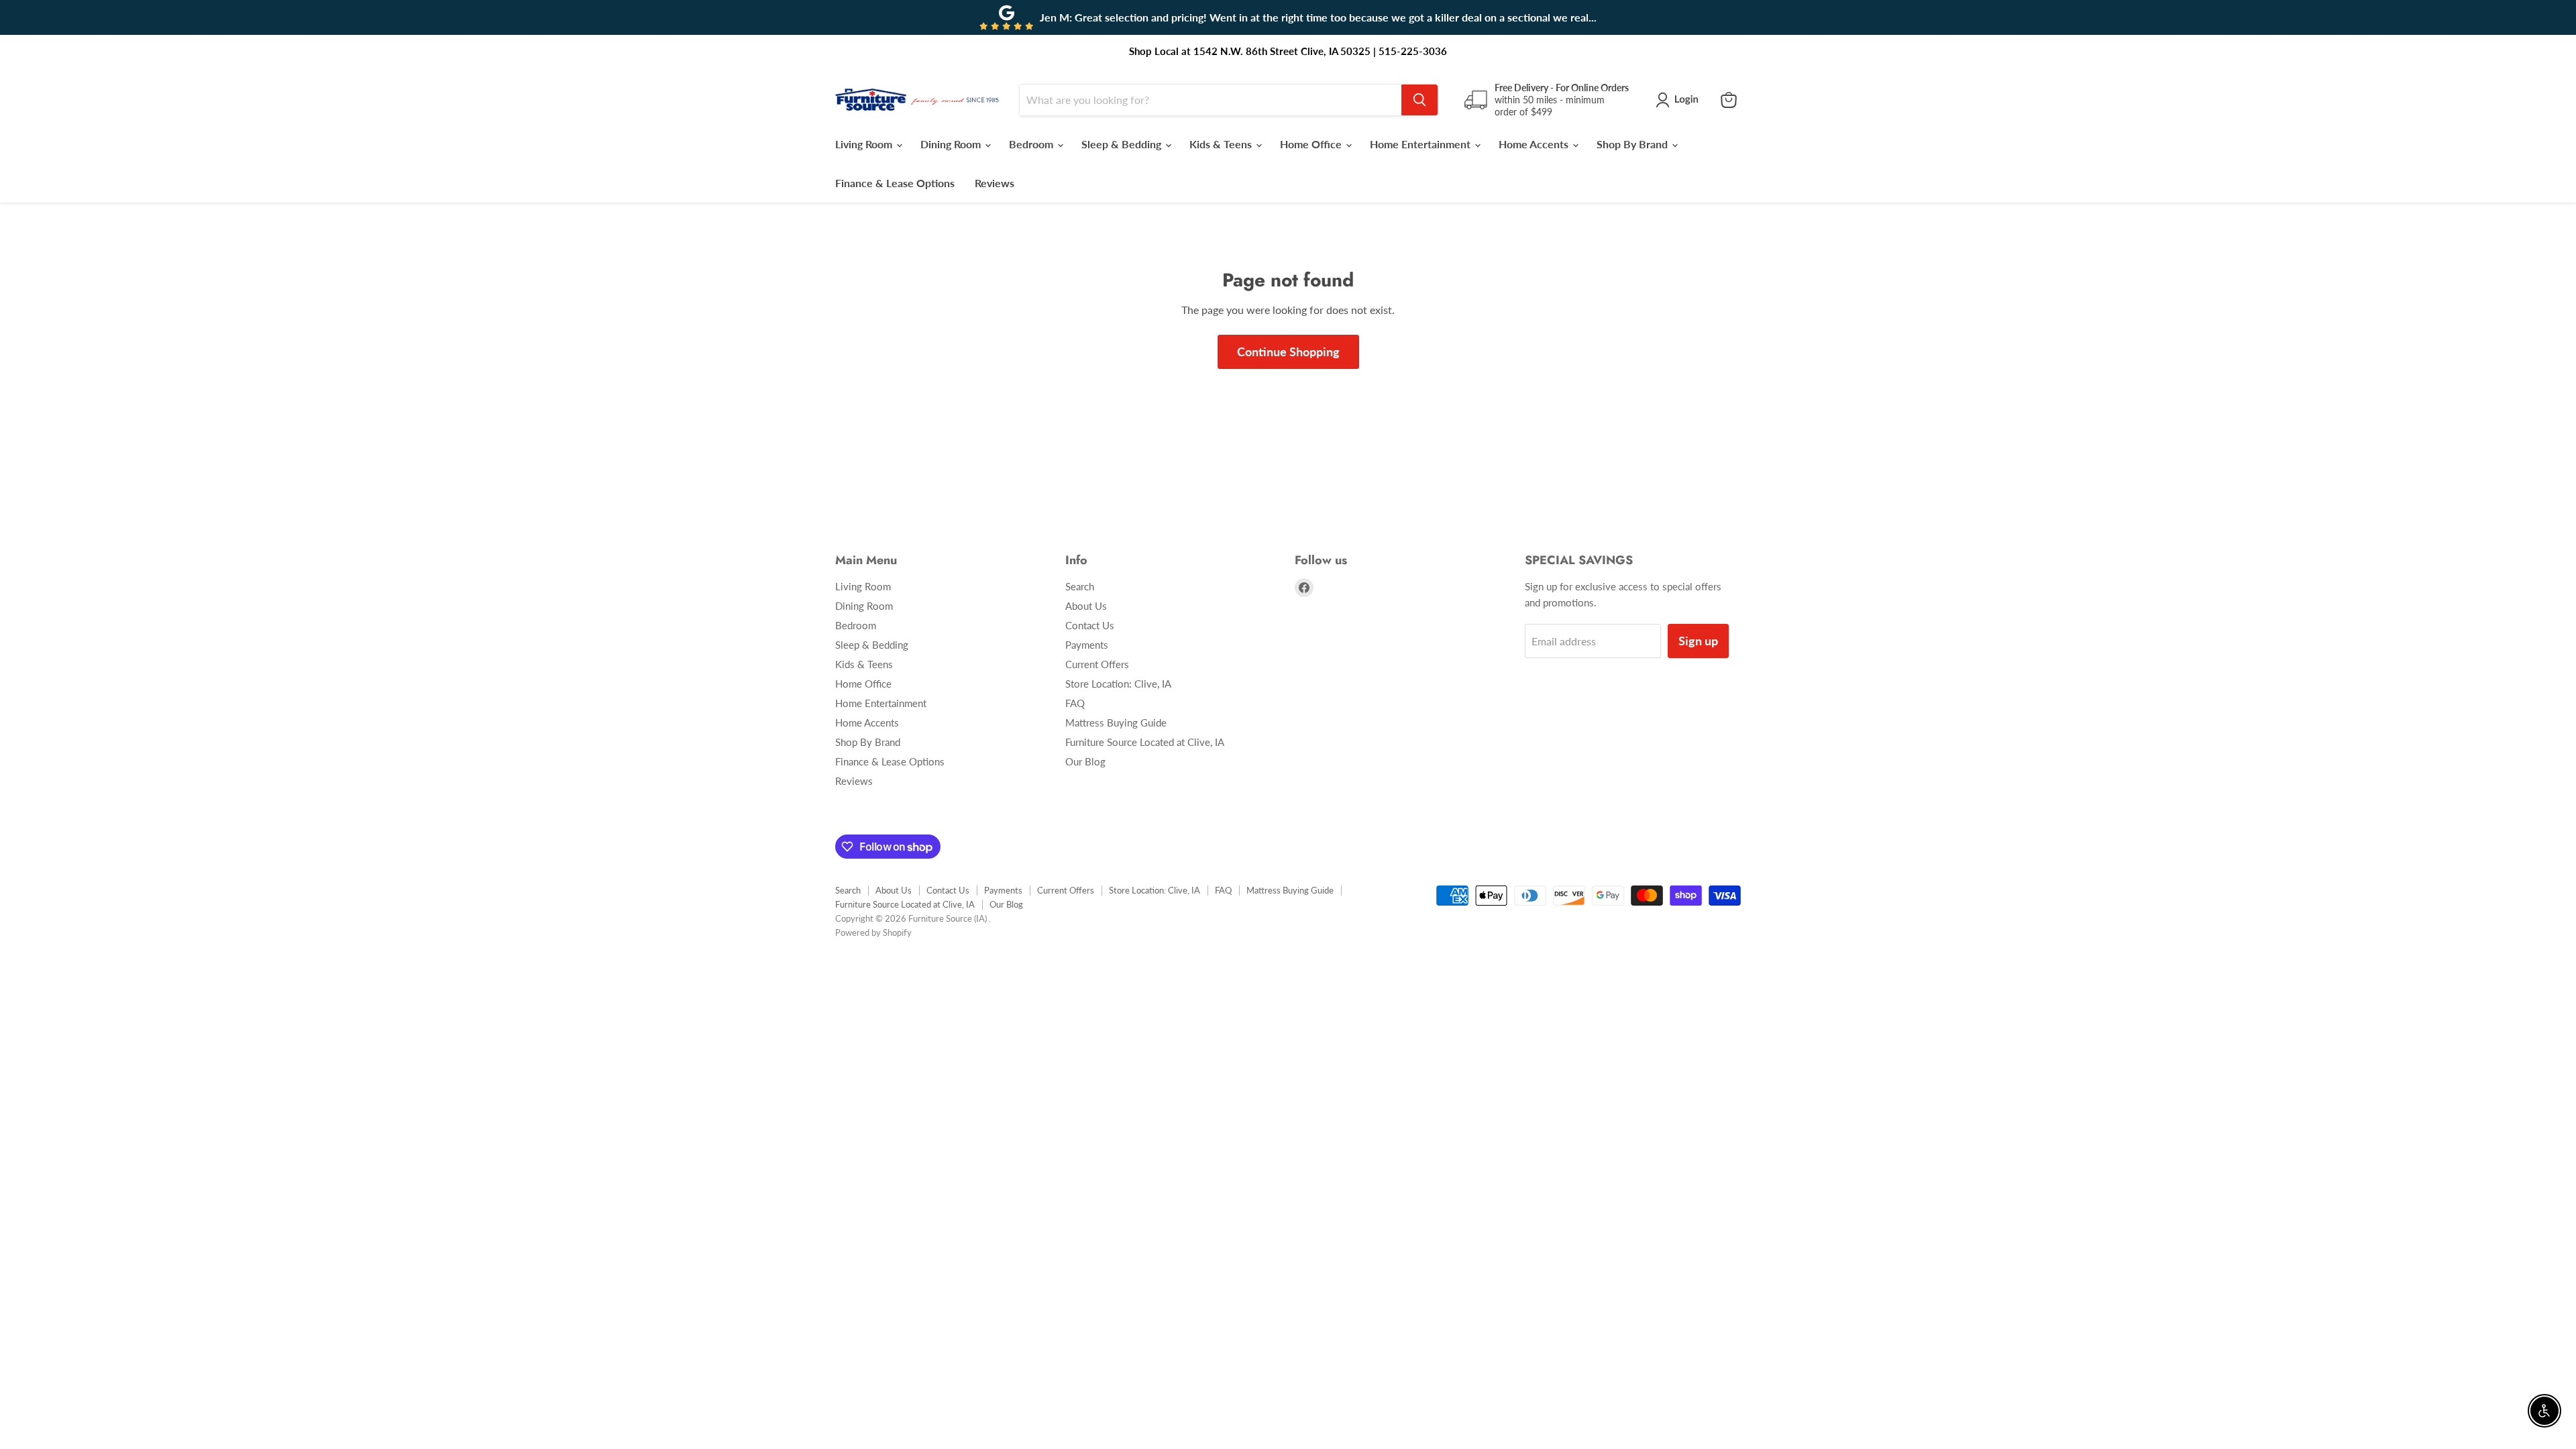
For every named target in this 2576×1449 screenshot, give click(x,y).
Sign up (1698, 641)
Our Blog (1085, 761)
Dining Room (952, 144)
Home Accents (1535, 144)
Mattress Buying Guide (1116, 722)
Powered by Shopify (873, 932)
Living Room (865, 144)
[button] (1680, 100)
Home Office (1312, 144)
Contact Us (1090, 625)
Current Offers (1097, 664)
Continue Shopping (1288, 352)
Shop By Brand (1633, 144)
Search (1080, 586)
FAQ (1075, 703)
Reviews (995, 183)
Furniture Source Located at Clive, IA (1145, 742)
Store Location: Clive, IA (1118, 684)
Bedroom (1032, 144)
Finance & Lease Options (895, 183)
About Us (1086, 606)
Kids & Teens (1222, 144)
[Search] (1419, 100)
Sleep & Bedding (1123, 144)
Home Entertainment (1421, 144)
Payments (1087, 645)
